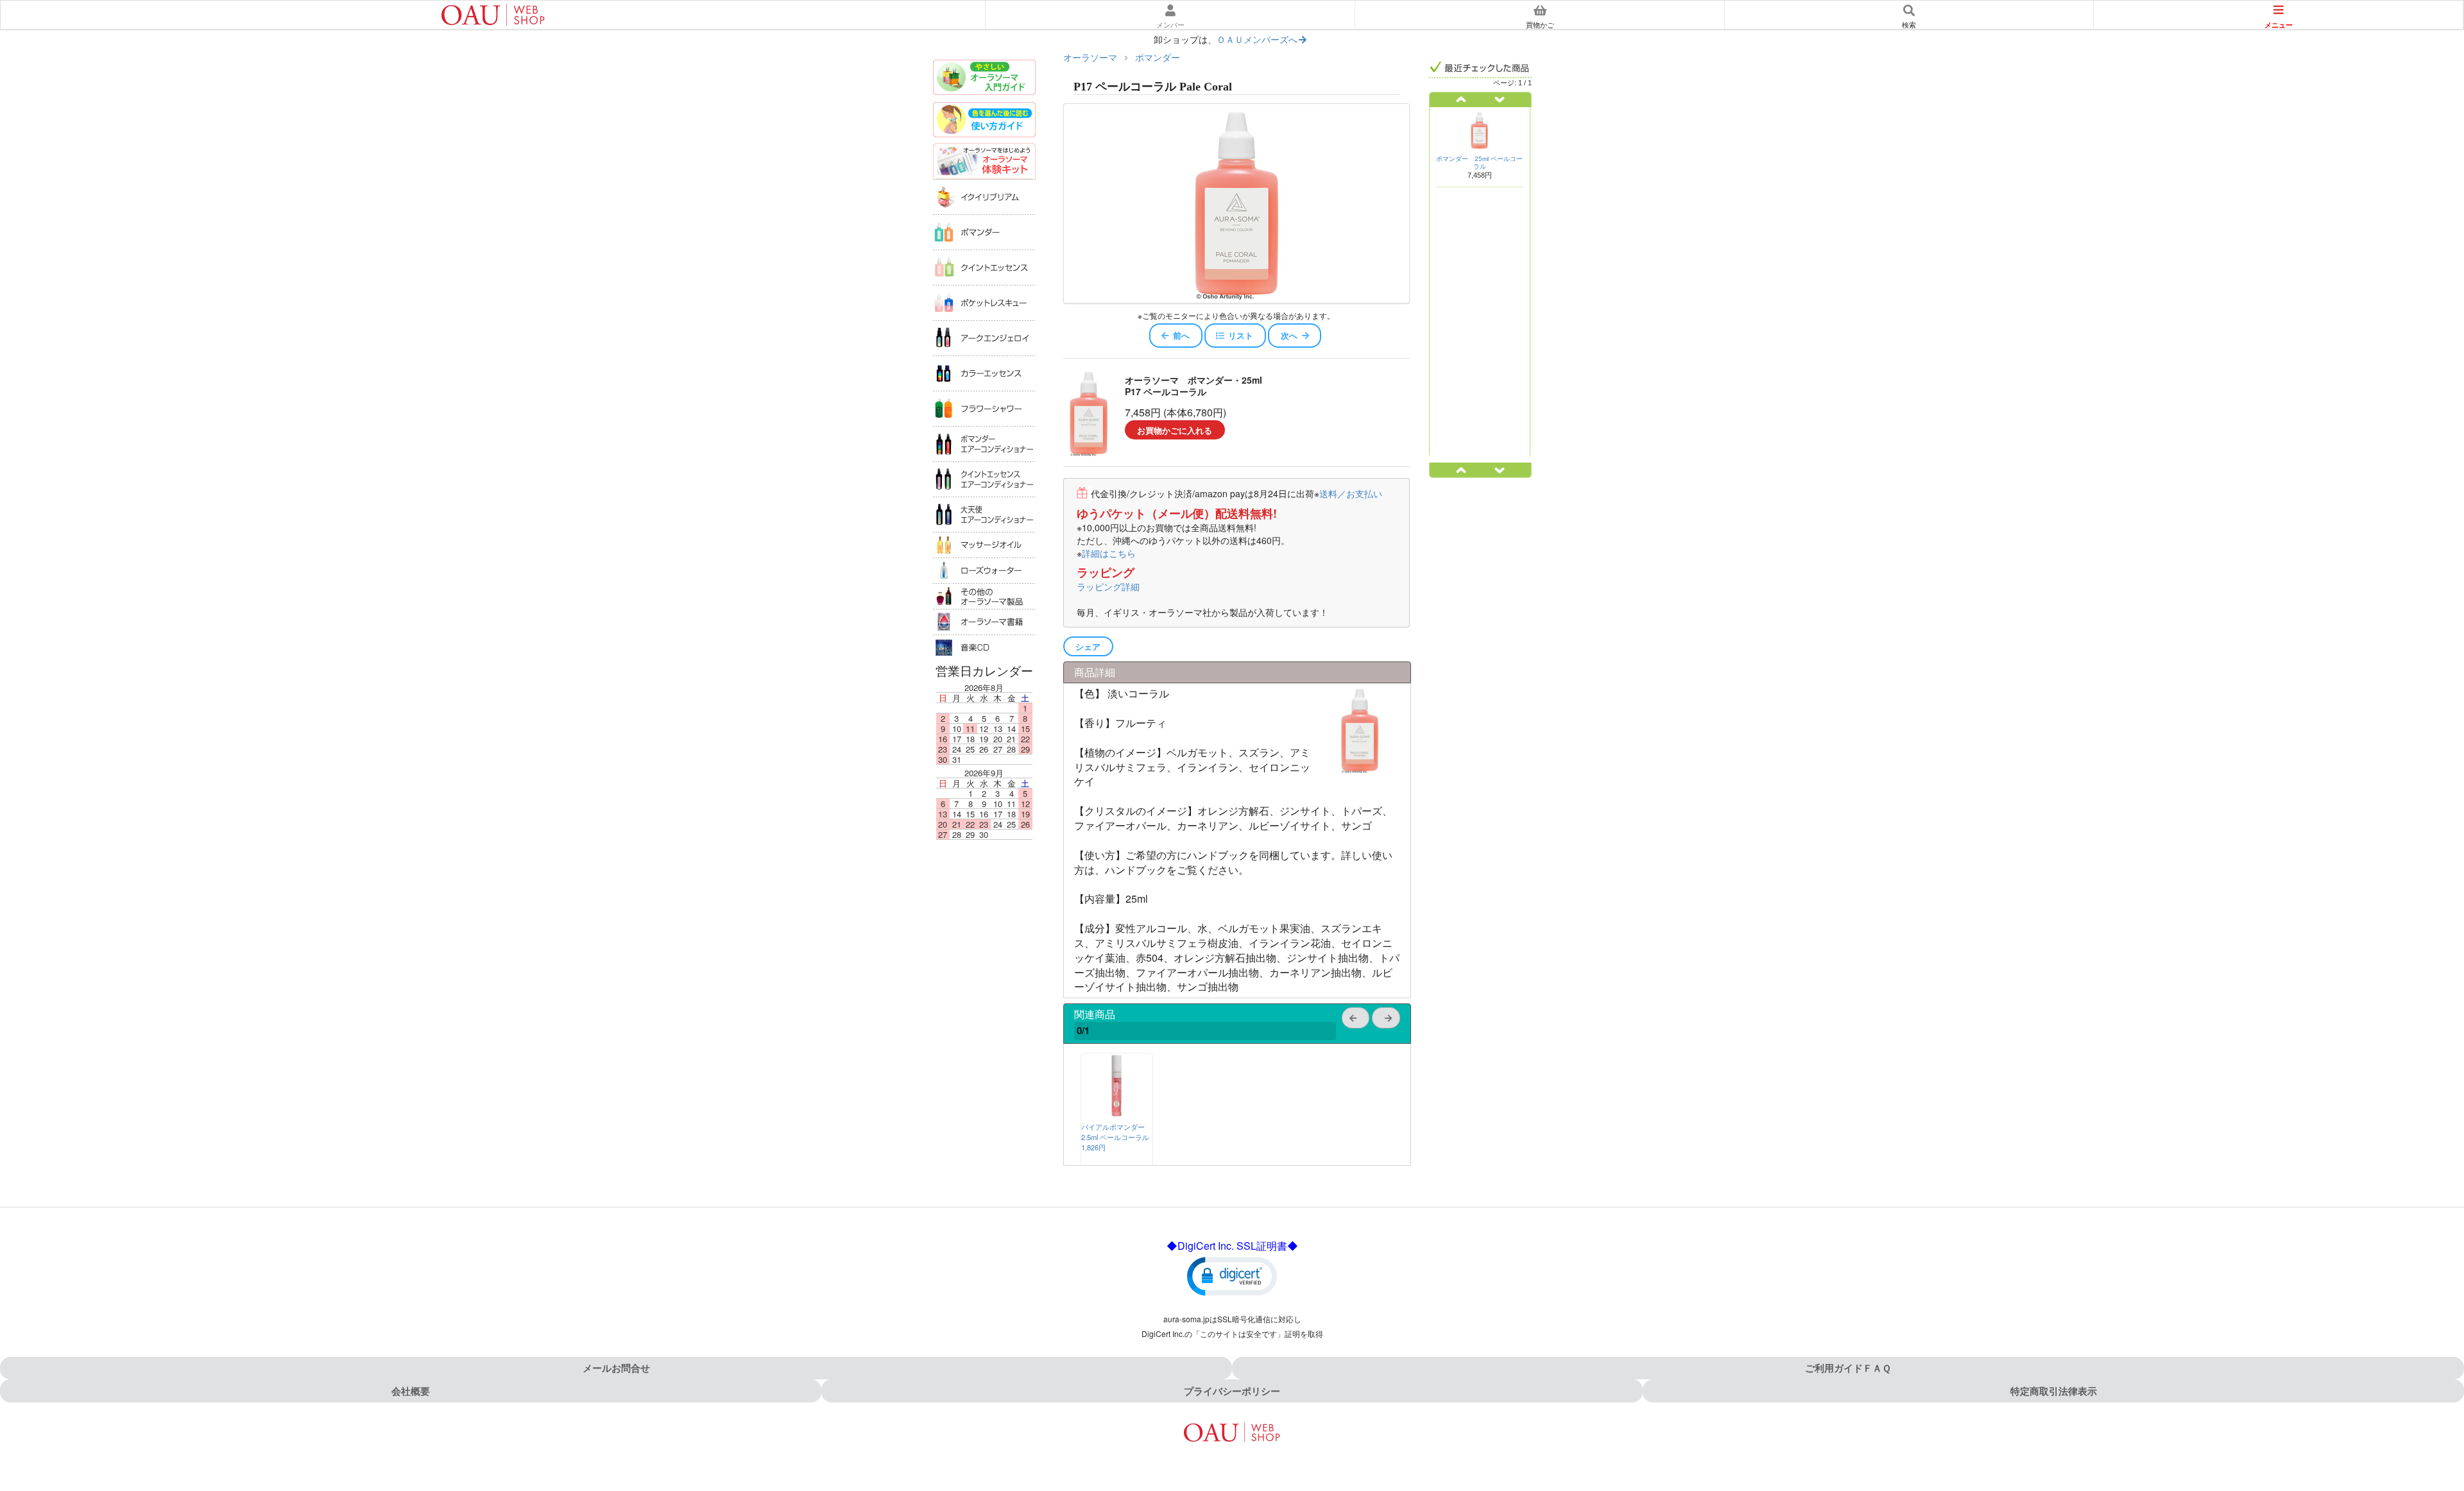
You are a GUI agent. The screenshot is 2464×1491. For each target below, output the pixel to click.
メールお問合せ (616, 1368)
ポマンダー (984, 232)
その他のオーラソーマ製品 (984, 596)
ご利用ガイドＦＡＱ (1848, 1368)
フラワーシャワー (984, 408)
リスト (1241, 335)
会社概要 (411, 1391)
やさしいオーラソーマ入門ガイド (984, 79)
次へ (1289, 335)
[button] (1232, 1275)
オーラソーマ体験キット (984, 161)
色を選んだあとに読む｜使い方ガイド (984, 121)
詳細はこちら (1109, 553)
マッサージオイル (984, 545)
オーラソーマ (1090, 57)
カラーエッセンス (984, 373)
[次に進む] (1506, 99)
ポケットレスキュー (984, 302)
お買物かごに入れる (1175, 430)
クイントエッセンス (984, 267)
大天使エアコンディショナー (984, 514)
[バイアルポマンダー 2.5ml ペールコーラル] (1116, 1113)
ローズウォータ (984, 570)
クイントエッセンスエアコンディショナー (984, 479)
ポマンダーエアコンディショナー (984, 444)
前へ (1181, 335)
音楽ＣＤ (984, 647)
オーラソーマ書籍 (984, 622)
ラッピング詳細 (1108, 586)
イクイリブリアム (984, 197)
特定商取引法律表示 (2054, 1391)
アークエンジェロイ (984, 338)
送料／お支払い (1351, 493)
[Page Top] (2440, 1426)
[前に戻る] (1455, 99)
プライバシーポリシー (1232, 1391)
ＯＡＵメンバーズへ (1257, 39)
